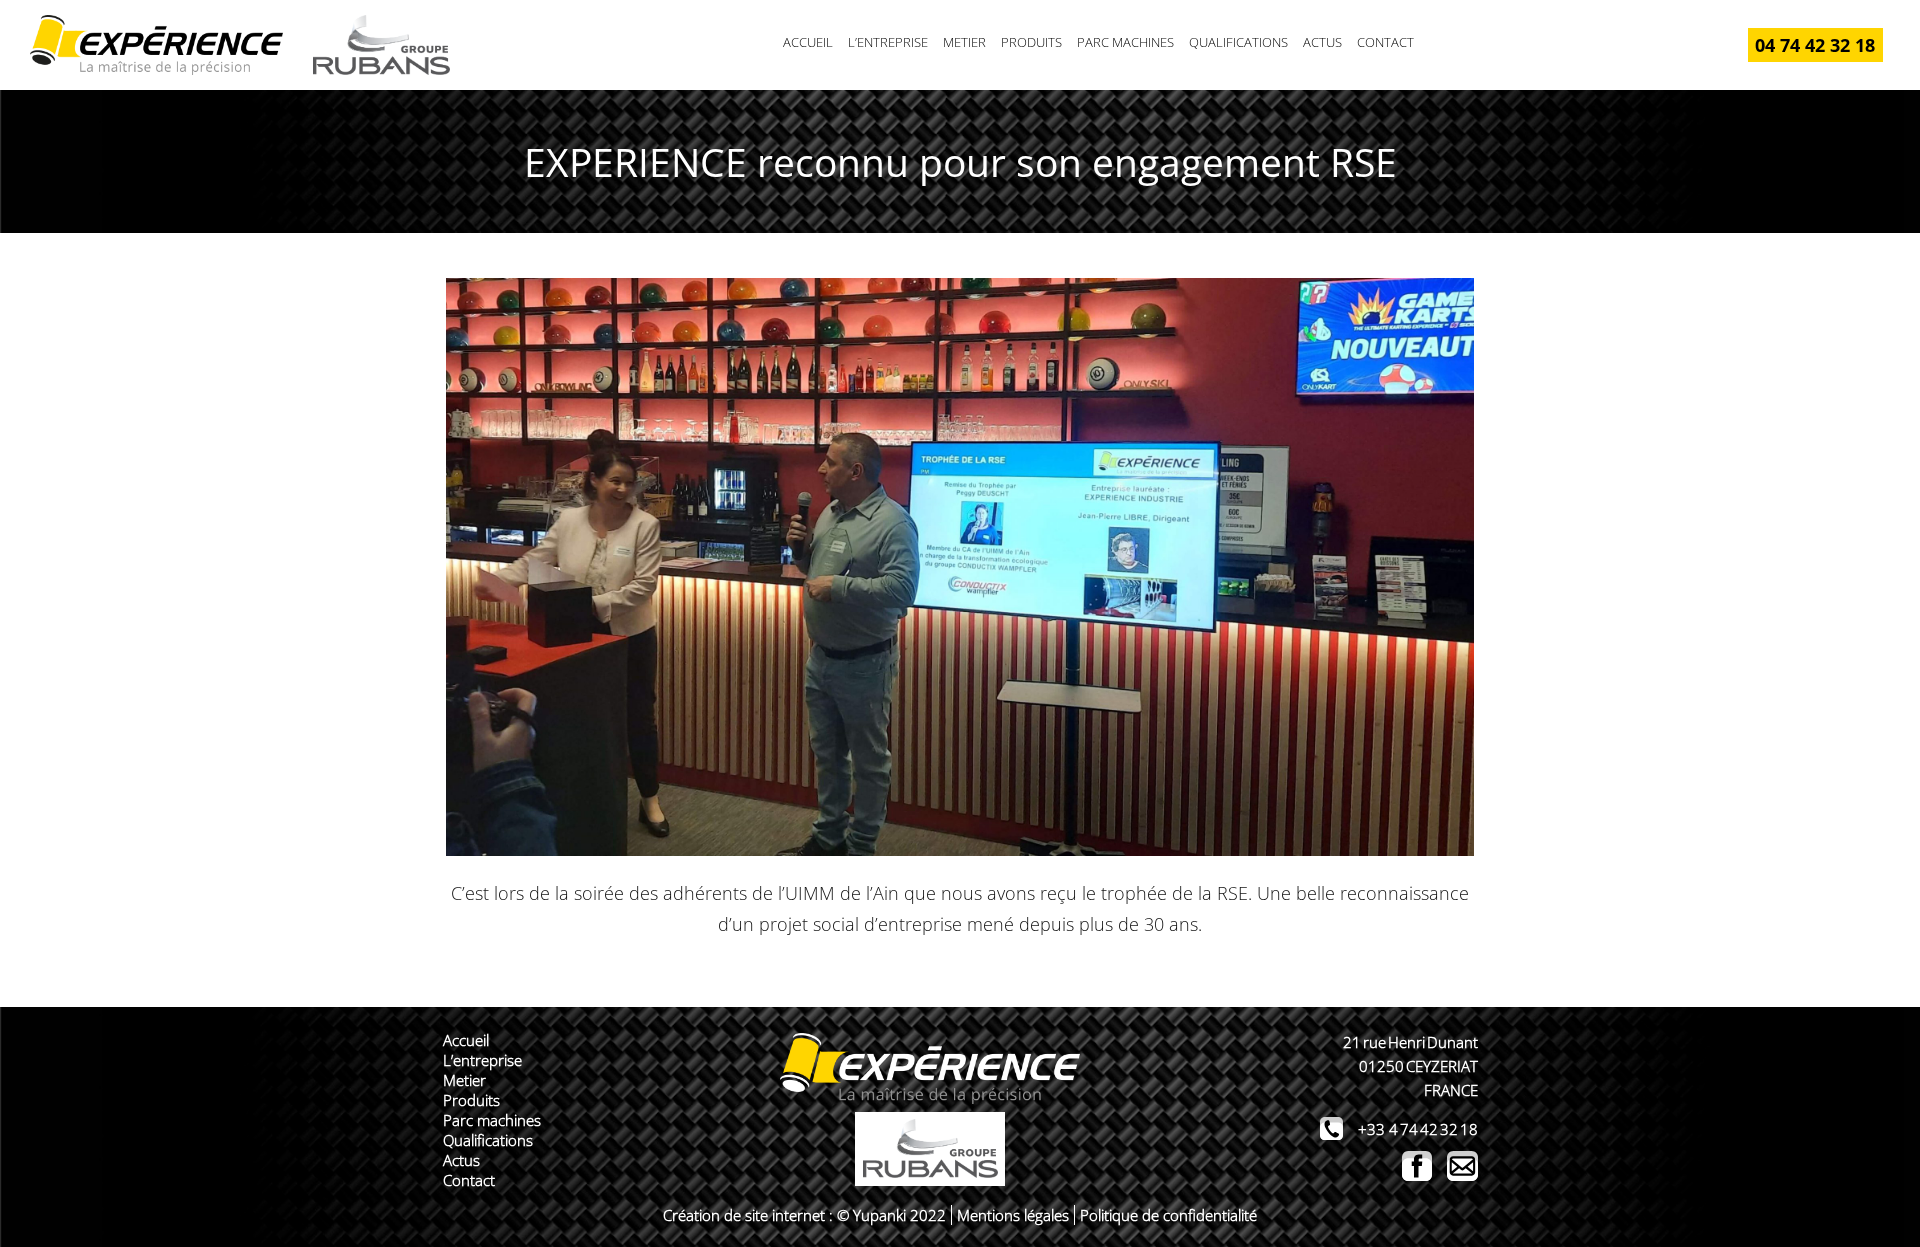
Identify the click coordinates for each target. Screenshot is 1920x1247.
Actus (1322, 42)
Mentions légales (1013, 1215)
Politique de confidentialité (1168, 1215)
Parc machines (1125, 42)
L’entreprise (888, 42)
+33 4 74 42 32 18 (1418, 1129)
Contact (1385, 42)
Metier (964, 42)
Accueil (808, 42)
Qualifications (1238, 42)
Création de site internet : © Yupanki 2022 (804, 1215)
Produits (1031, 42)
